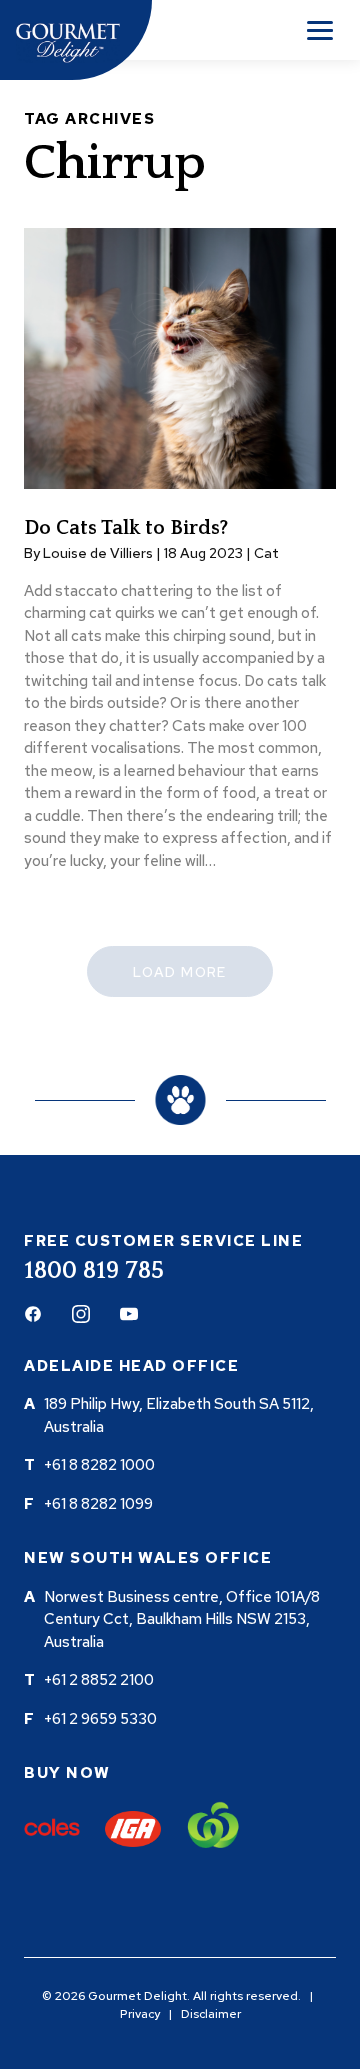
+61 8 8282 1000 (99, 1465)
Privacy (140, 2014)
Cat (266, 553)
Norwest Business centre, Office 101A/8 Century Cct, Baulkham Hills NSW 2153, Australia (182, 1619)
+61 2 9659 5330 (100, 1719)
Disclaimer (211, 2014)
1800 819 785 (94, 1271)
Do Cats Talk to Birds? (126, 528)
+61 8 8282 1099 (98, 1504)
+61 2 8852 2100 (99, 1680)
